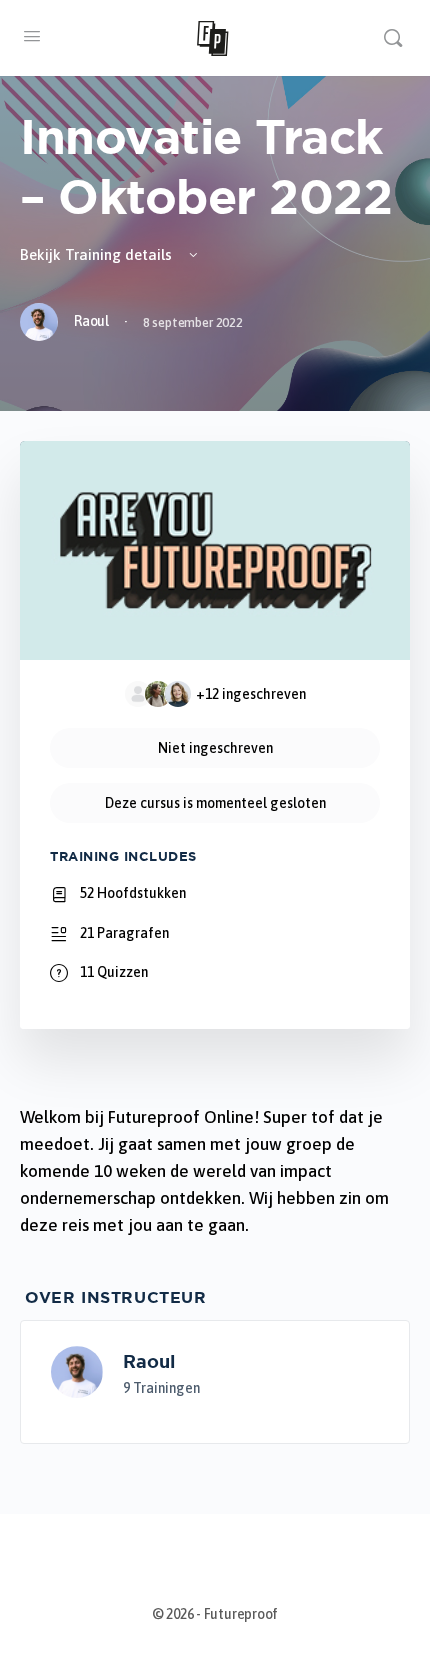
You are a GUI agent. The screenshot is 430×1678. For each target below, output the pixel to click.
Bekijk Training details (98, 254)
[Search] (393, 38)
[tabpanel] (215, 1171)
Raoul (149, 1361)
